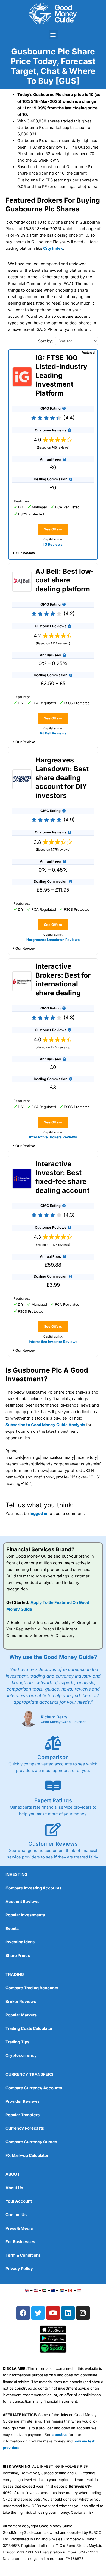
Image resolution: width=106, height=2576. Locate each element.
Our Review (25, 553)
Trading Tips (17, 2042)
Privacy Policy (19, 2269)
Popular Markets (21, 2015)
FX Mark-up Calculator (27, 2155)
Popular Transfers (23, 2115)
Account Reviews (22, 1902)
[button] (53, 34)
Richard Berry (54, 1717)
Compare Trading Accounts (32, 1988)
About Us (14, 2188)
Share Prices (18, 1956)
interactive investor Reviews (53, 1342)
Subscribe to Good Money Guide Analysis (45, 1425)
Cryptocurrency (21, 2055)
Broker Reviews (21, 2002)
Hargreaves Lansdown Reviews (53, 940)
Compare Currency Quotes (31, 2142)
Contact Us (16, 2215)
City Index (53, 248)
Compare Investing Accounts (33, 1888)
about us (60, 2435)
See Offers (53, 529)
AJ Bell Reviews (53, 733)
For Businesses (20, 2242)
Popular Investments (25, 1915)
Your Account (19, 2201)
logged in (38, 1514)
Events (12, 1929)
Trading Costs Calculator (29, 2028)
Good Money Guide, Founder (63, 1722)
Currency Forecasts (25, 2128)
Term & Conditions (23, 2255)
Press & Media (19, 2228)
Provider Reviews (22, 2101)
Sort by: (46, 341)
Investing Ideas (20, 1942)
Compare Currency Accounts (34, 2088)
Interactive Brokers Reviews (53, 1137)
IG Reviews (53, 544)
